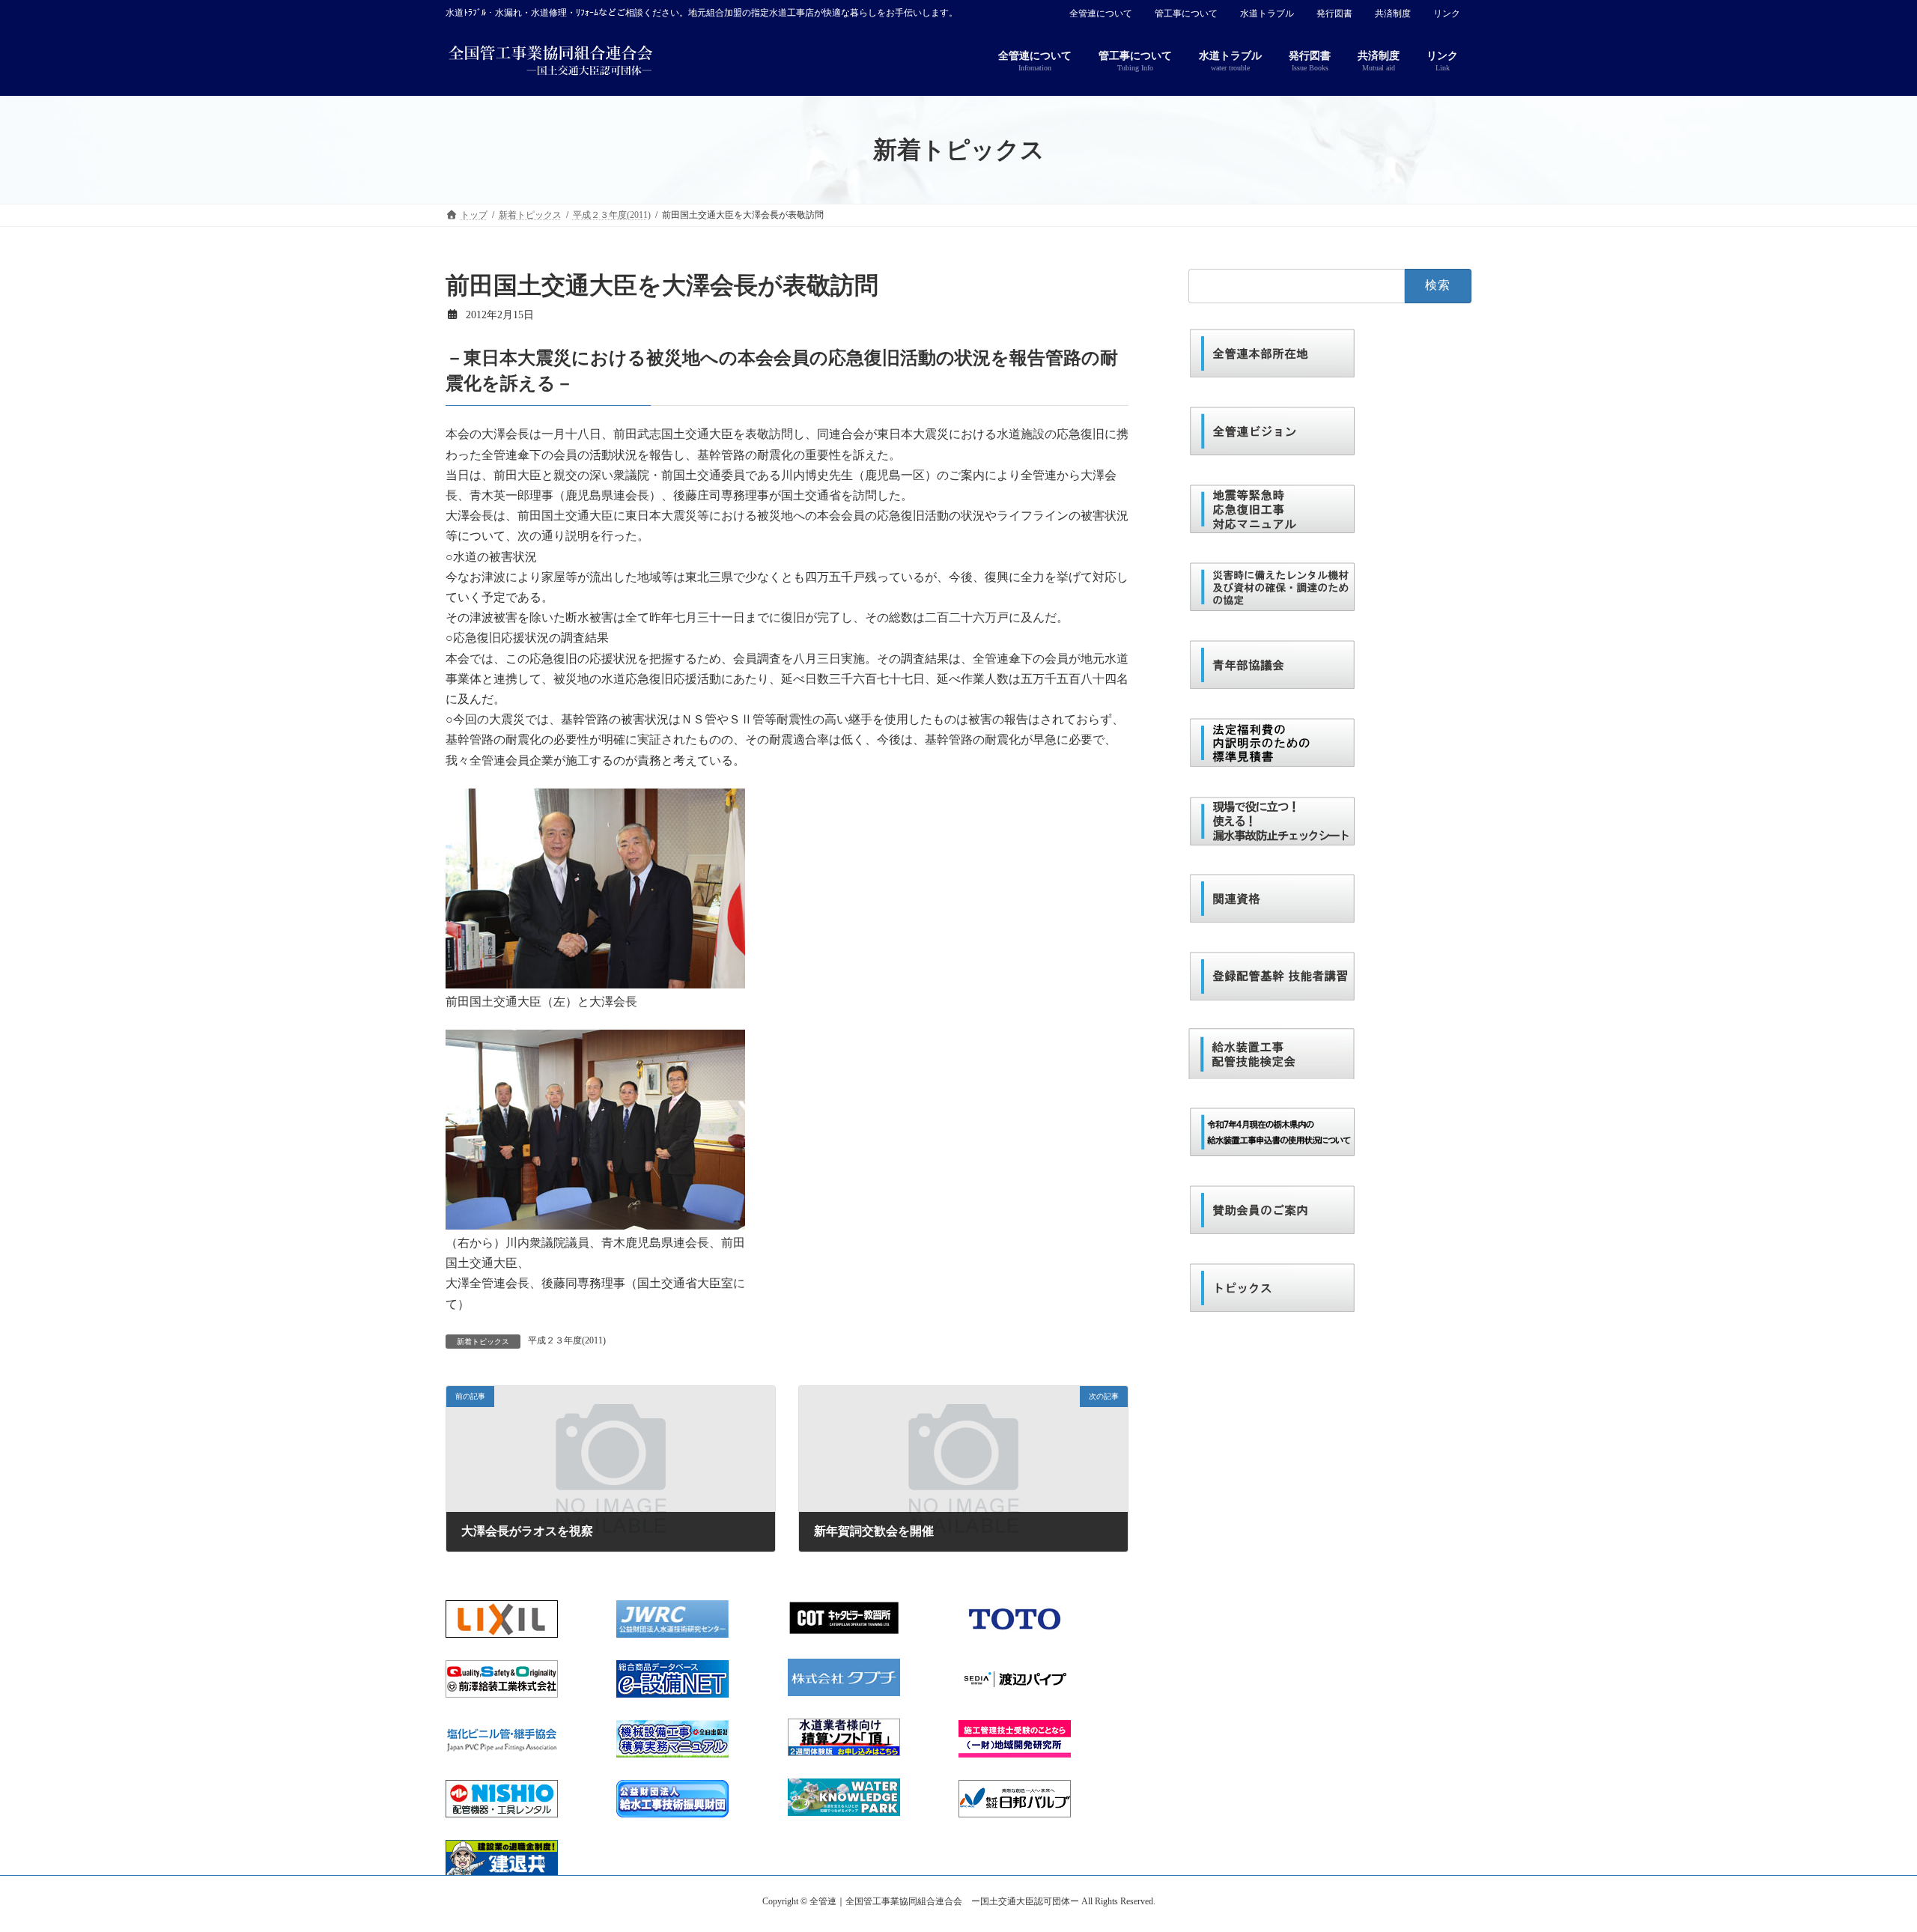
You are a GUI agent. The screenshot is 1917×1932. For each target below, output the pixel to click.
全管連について (1101, 13)
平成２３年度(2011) (567, 1340)
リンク (1447, 13)
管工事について (1186, 13)
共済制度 (1393, 13)
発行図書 (1334, 13)
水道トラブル (1267, 13)
